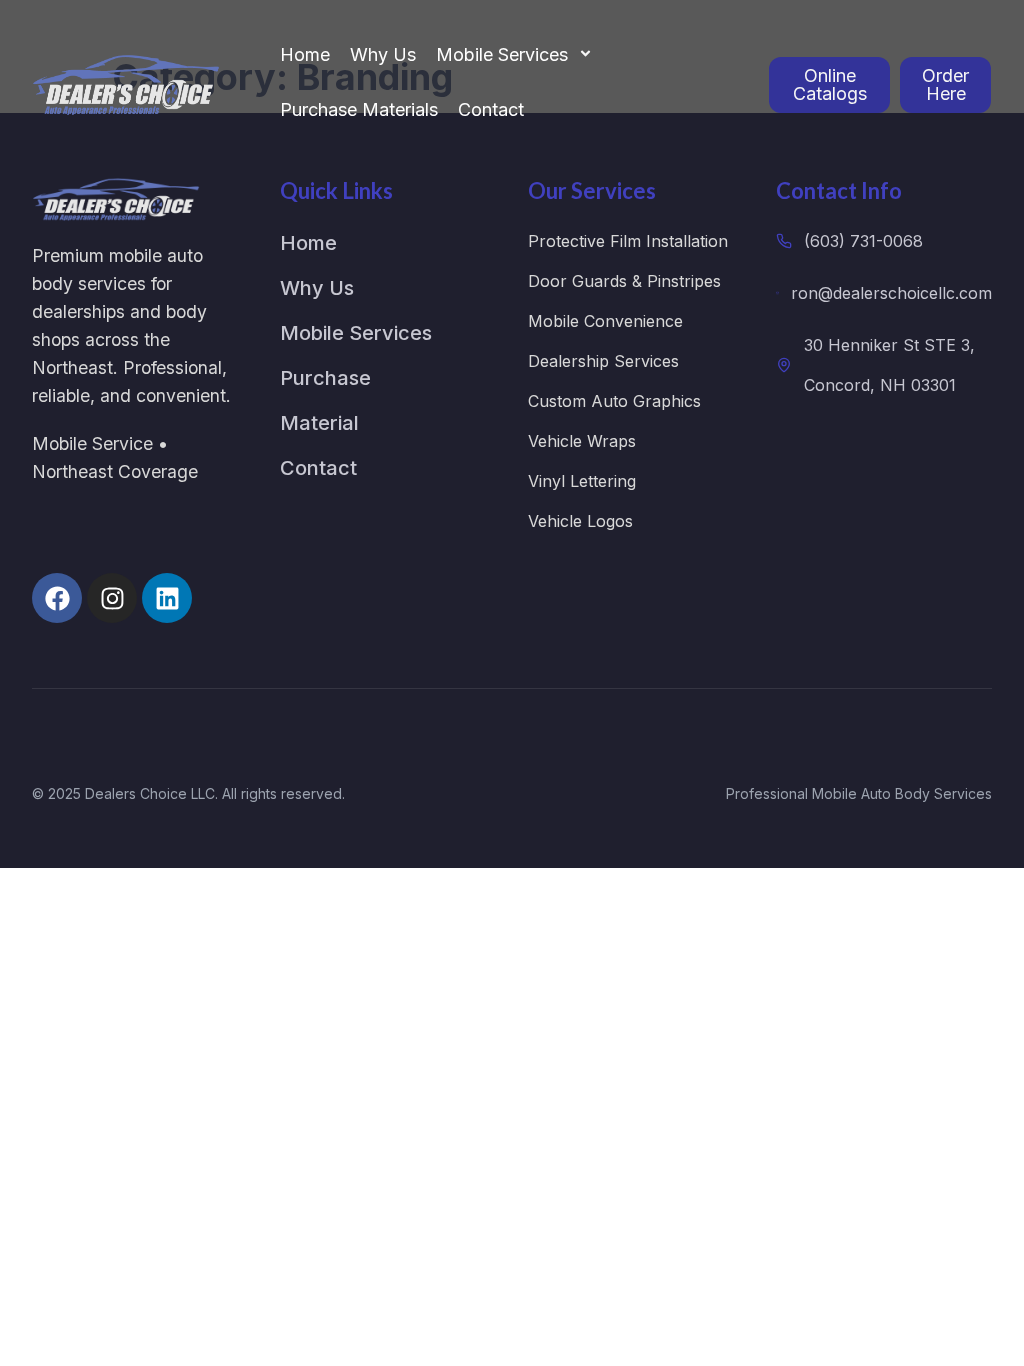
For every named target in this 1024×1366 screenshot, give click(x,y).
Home (305, 54)
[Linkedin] (167, 598)
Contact (491, 109)
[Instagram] (112, 598)
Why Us (383, 54)
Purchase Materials (359, 109)
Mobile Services (502, 54)
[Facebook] (57, 598)
